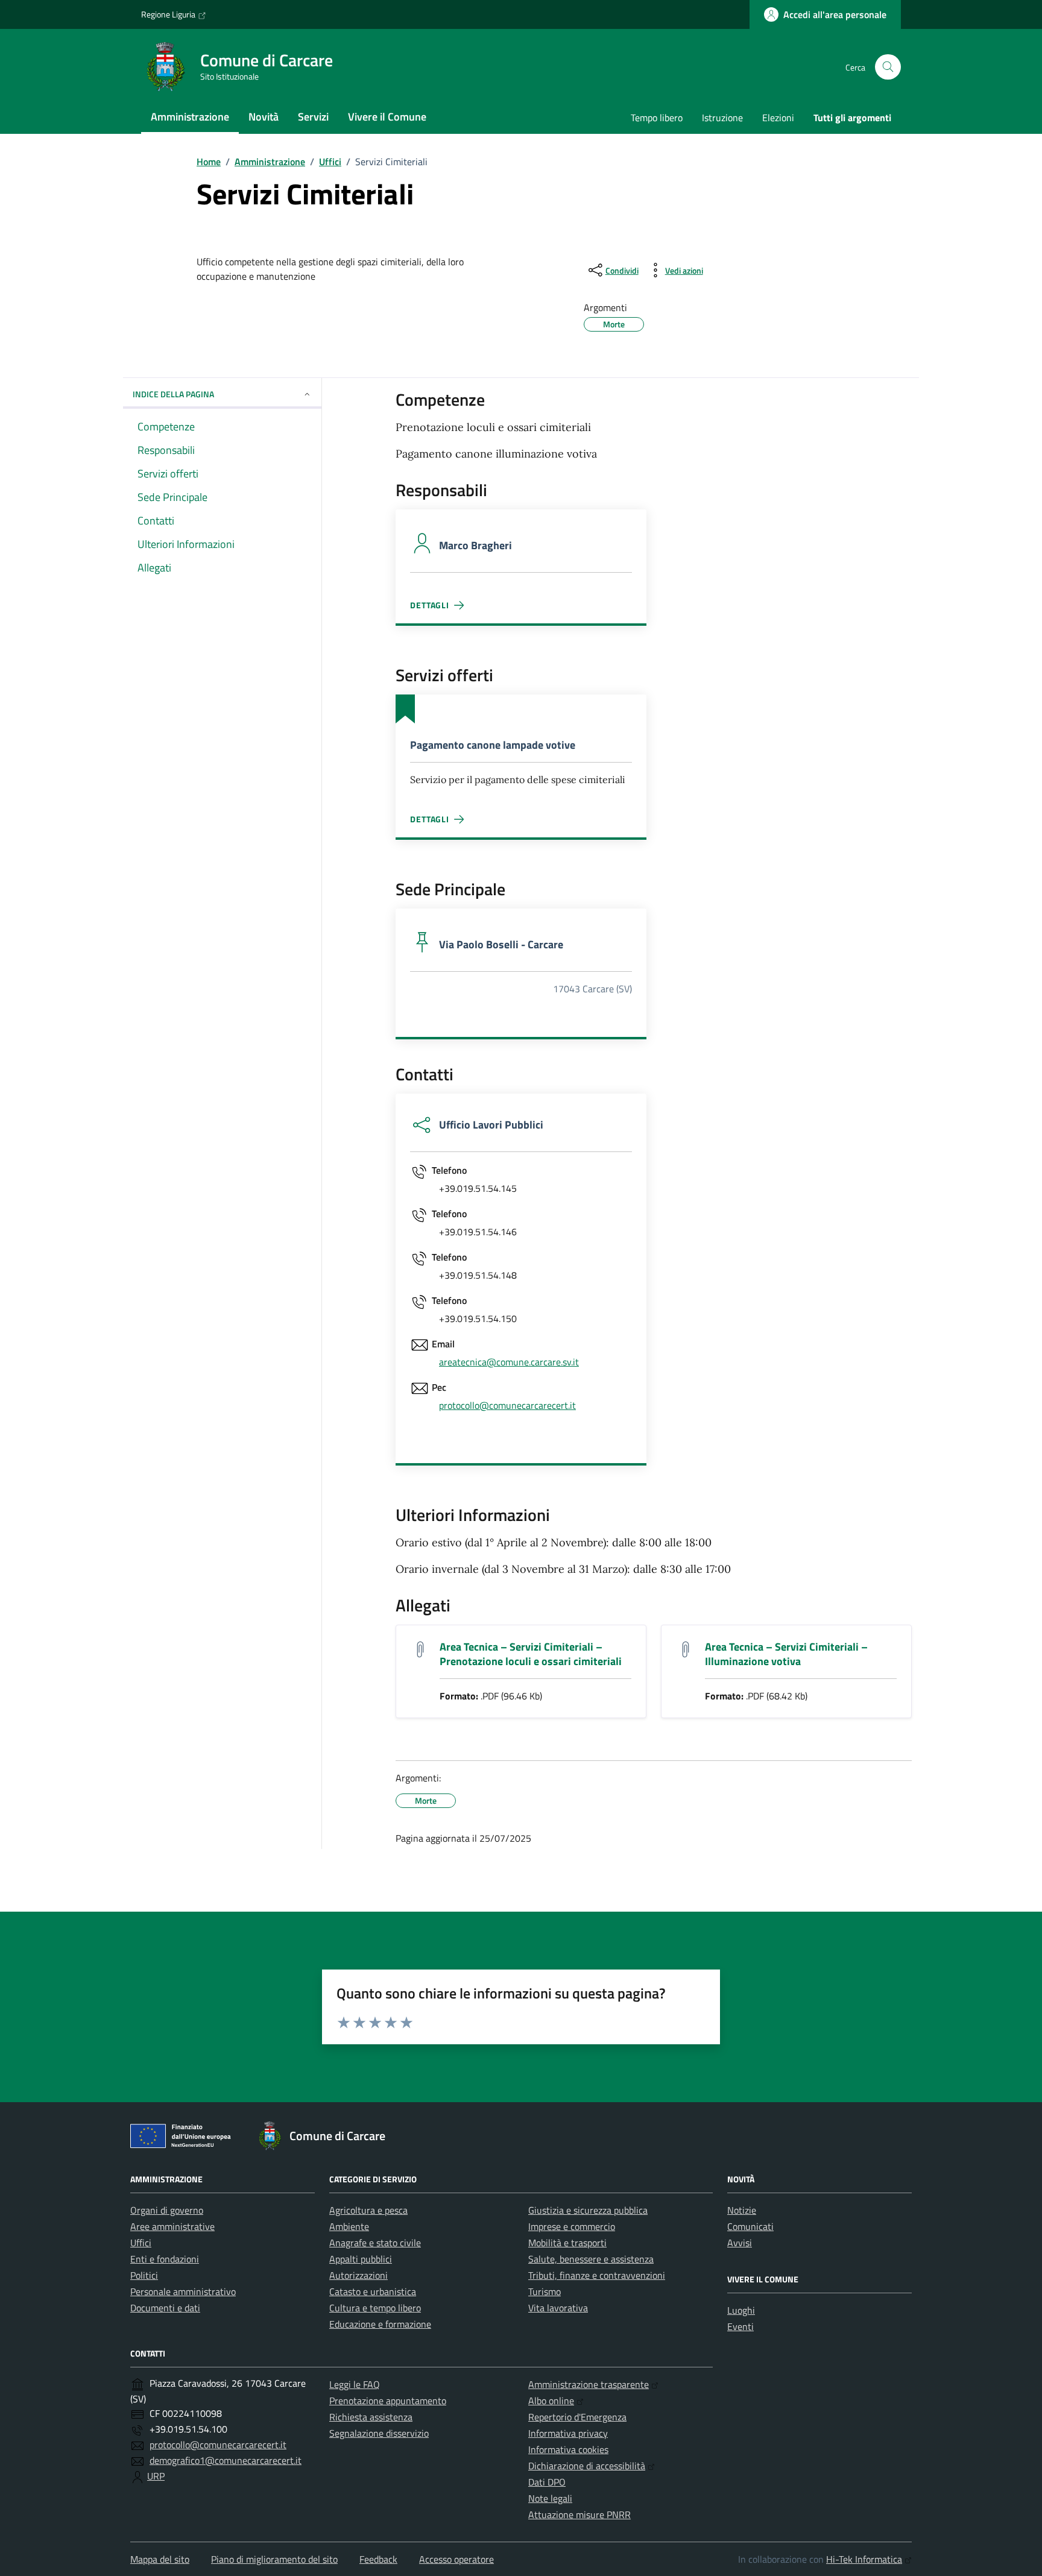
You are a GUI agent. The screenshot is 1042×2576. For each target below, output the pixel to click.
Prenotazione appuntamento (388, 2401)
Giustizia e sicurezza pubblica (588, 2210)
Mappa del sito (160, 2559)
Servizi (313, 117)
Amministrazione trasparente (589, 2384)
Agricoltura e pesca (368, 2210)
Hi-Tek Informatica (864, 2559)
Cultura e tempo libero (375, 2308)
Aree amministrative (172, 2226)
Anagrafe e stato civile (375, 2243)
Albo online (551, 2401)
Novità (264, 117)
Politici (144, 2275)
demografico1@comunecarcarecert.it (226, 2460)
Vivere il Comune (387, 117)
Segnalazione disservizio (379, 2433)
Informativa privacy (568, 2433)
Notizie (742, 2210)
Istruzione (722, 118)
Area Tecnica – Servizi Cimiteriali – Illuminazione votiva (786, 1654)
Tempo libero (657, 118)
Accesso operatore (456, 2559)
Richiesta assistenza (371, 2417)
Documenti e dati (165, 2308)
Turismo (545, 2291)
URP (156, 2476)
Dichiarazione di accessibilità (587, 2466)
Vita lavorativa (558, 2308)
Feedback (378, 2559)
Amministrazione (190, 117)
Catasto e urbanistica (373, 2291)
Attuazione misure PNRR (579, 2515)
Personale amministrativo (183, 2291)
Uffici (141, 2243)
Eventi (740, 2326)
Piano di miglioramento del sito (274, 2559)
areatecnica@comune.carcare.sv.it (509, 1362)
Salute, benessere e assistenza (591, 2259)
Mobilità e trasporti (567, 2243)
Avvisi (740, 2243)
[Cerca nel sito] (888, 67)
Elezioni (778, 118)
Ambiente (349, 2226)
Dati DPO (547, 2482)
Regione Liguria (168, 14)
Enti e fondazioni (165, 2259)
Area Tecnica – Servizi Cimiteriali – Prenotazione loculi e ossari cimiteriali (531, 1654)
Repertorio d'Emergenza (577, 2417)
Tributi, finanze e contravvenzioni (597, 2275)
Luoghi (741, 2310)
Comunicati (750, 2226)
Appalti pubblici (361, 2259)
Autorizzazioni (358, 2275)
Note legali (550, 2498)
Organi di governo (167, 2210)
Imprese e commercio (572, 2226)
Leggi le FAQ (355, 2384)
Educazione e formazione (380, 2324)
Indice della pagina (173, 394)
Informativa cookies (568, 2449)
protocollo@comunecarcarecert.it (507, 1405)
